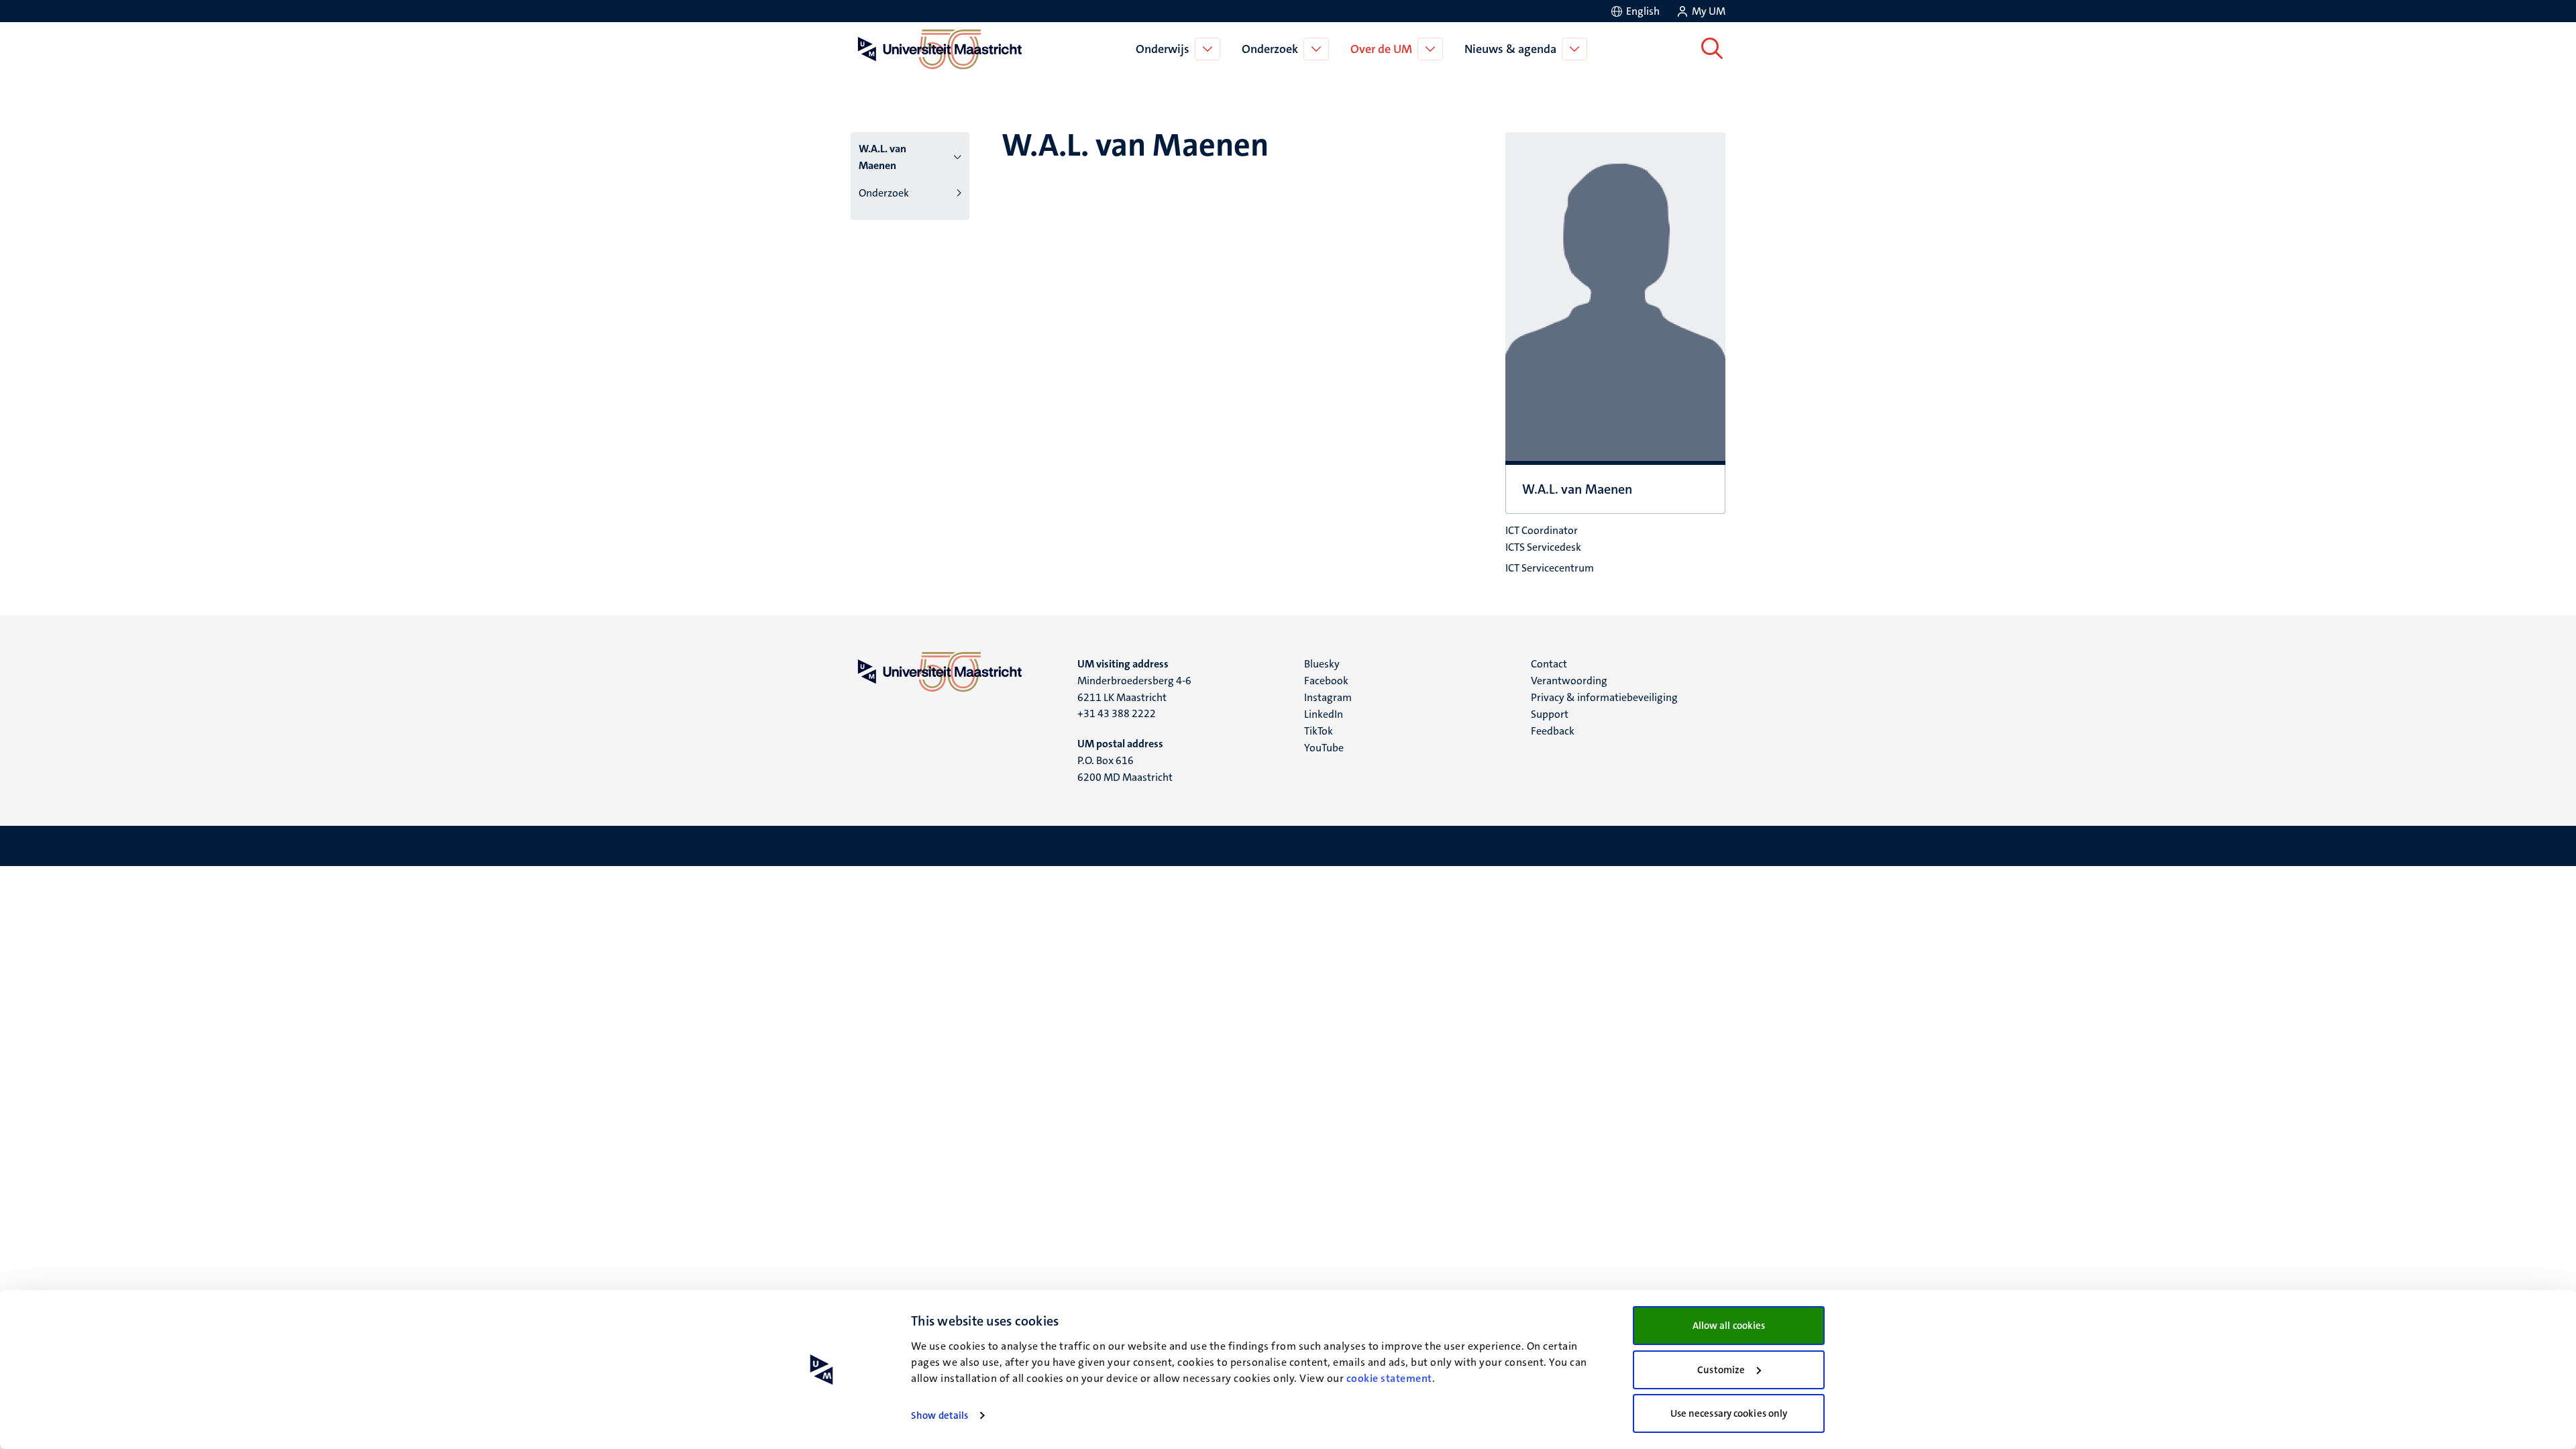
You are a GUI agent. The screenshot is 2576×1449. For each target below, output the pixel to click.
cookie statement (1389, 1378)
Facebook (1326, 681)
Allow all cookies (1729, 1326)
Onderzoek (1270, 49)
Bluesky (1322, 664)
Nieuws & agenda (1510, 49)
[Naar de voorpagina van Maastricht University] (937, 49)
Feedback (1553, 731)
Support (1550, 714)
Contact (1549, 664)
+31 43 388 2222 (1117, 713)
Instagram (1328, 697)
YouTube (1324, 748)
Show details (940, 1415)
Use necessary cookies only (1729, 1413)
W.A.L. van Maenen (882, 157)
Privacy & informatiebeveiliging (1604, 697)
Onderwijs (1163, 49)
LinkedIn (1324, 714)
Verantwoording (1569, 681)
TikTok (1319, 731)
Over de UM (1381, 49)
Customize (1721, 1370)
